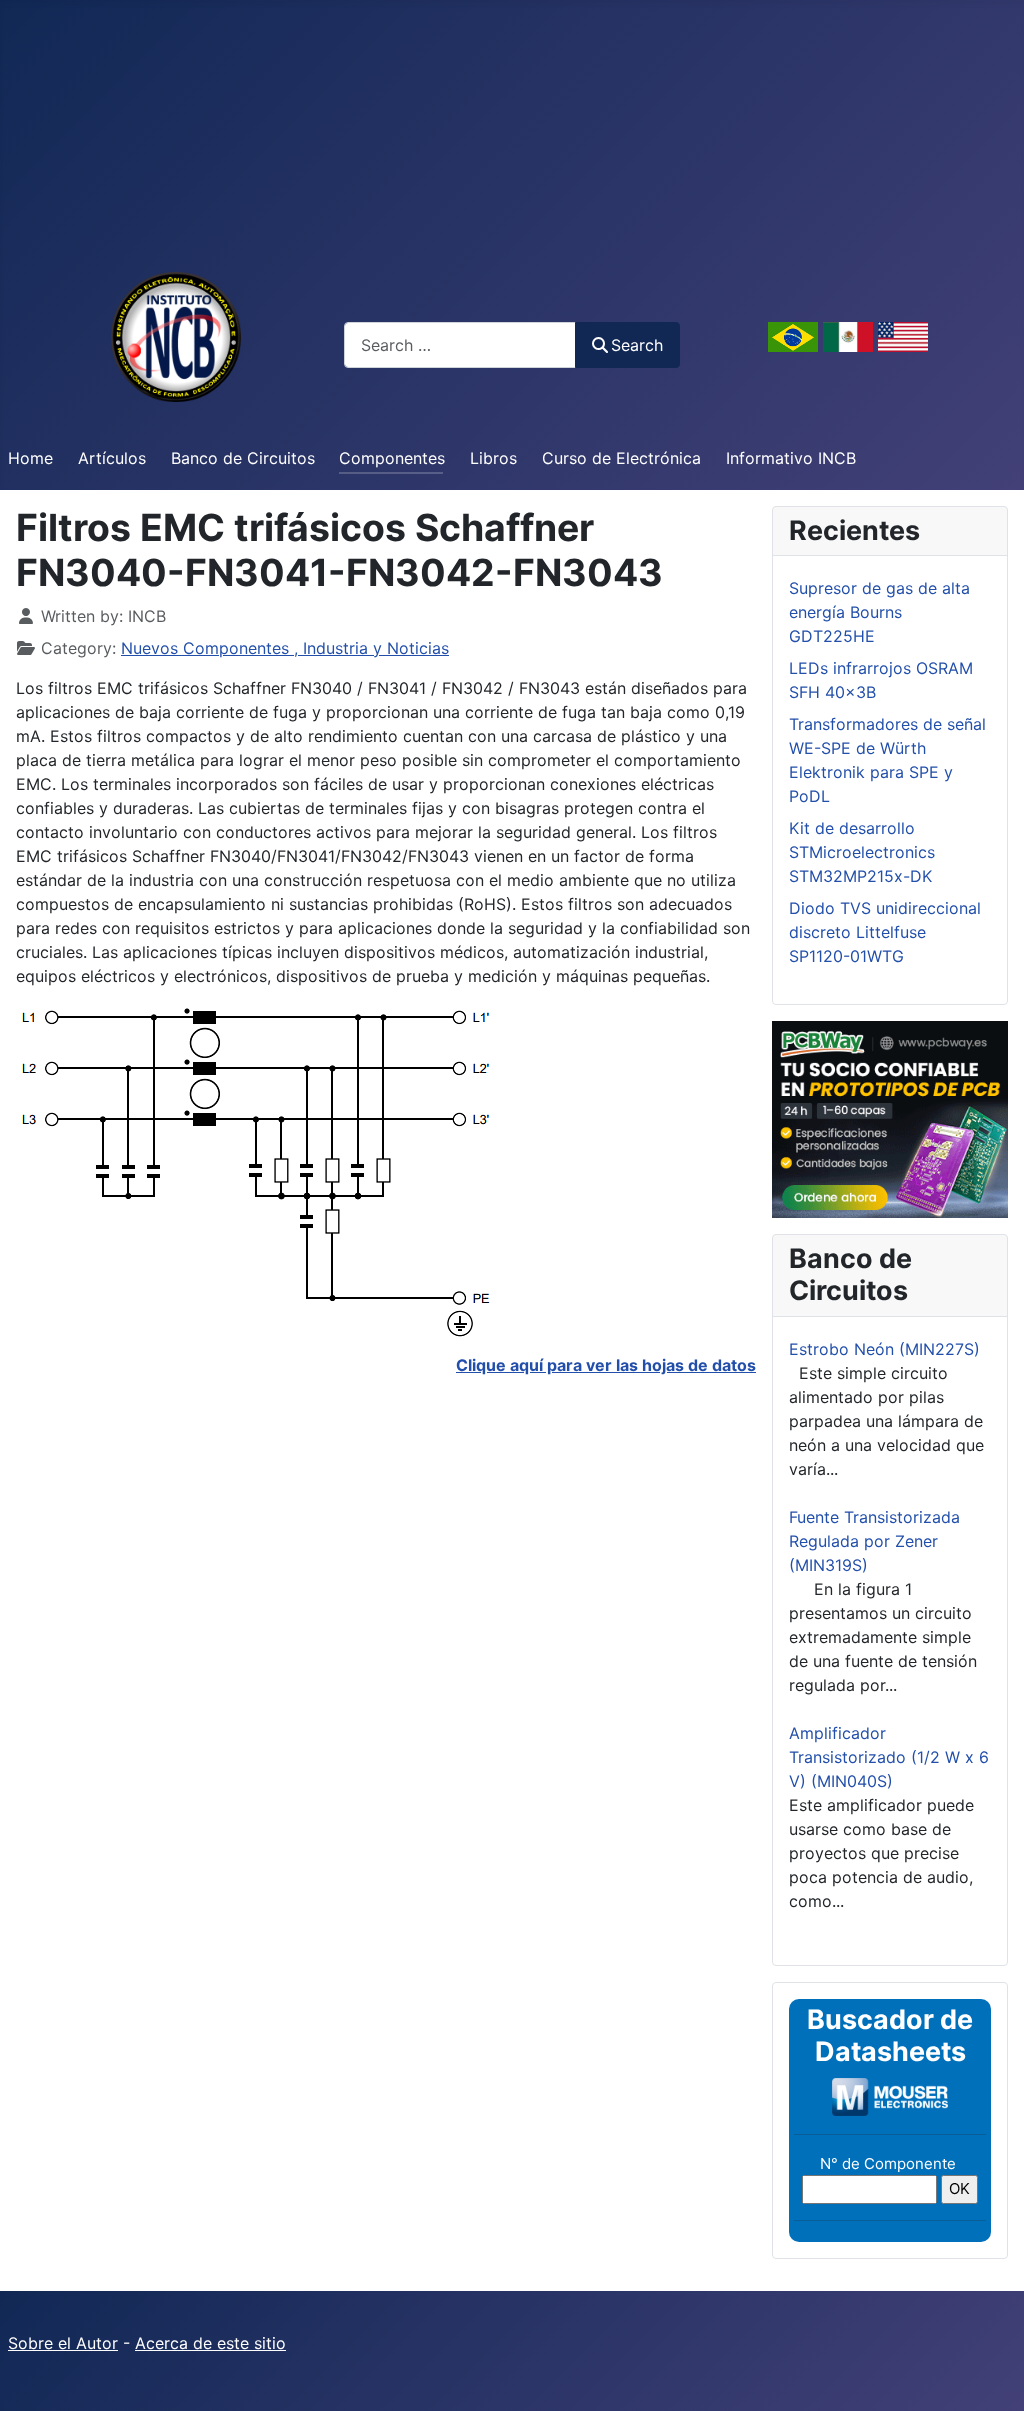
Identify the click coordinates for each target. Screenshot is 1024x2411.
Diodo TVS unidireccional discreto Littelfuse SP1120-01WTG (885, 932)
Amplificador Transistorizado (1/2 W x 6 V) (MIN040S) (889, 1757)
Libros (493, 458)
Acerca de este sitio (210, 2343)
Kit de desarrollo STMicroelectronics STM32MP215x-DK (862, 852)
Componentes (392, 458)
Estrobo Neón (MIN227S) (884, 1349)
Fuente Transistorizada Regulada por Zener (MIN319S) (874, 1541)
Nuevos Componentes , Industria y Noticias (285, 648)
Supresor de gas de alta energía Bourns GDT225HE (879, 612)
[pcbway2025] (890, 1118)
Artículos (112, 458)
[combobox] (460, 344)
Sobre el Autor (63, 2343)
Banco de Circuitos (243, 458)
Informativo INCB (791, 458)
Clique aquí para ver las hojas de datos (606, 1365)
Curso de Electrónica (621, 458)
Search (637, 345)
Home (30, 458)
